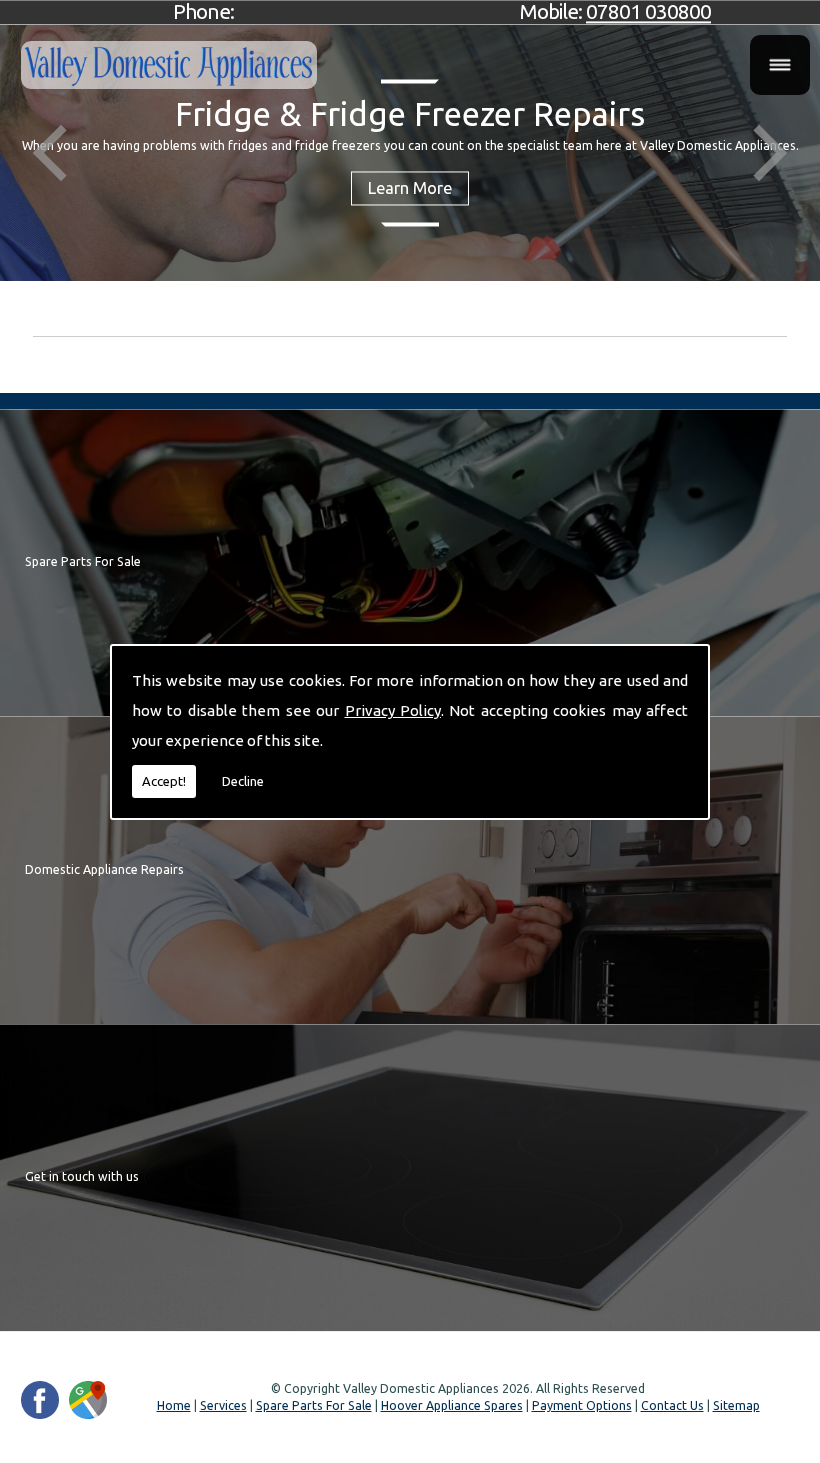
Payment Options (582, 1405)
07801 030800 (648, 11)
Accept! (164, 781)
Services (223, 1405)
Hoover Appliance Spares (452, 1405)
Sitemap (736, 1405)
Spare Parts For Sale (314, 1405)
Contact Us (672, 1405)
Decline (243, 781)
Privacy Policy (393, 710)
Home (174, 1405)
